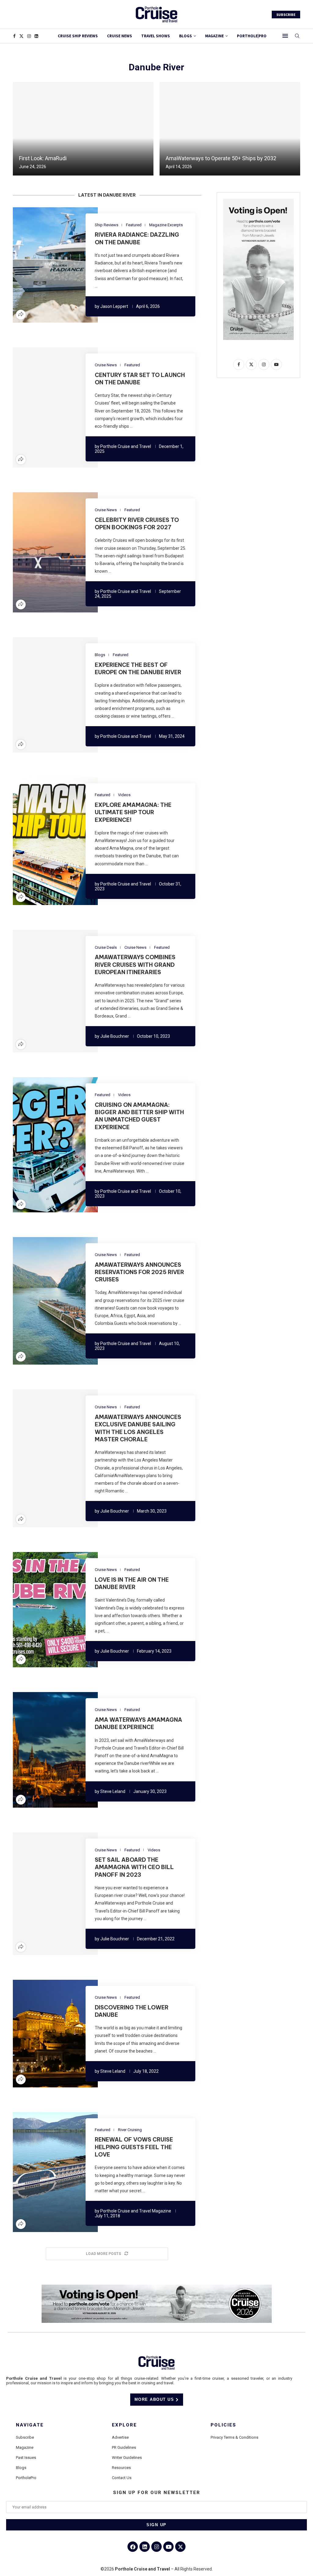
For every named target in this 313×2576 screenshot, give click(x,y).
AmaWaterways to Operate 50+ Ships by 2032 (221, 158)
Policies (223, 2425)
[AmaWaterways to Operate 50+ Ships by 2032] (230, 129)
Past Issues (26, 2458)
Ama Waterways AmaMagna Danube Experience (138, 1723)
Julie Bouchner (115, 1036)
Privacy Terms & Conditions (234, 2437)
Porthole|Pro (252, 36)
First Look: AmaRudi (43, 158)
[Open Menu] (285, 36)
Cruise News (120, 36)
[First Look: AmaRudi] (83, 129)
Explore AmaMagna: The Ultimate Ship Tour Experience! (133, 812)
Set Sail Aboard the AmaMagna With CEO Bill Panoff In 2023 (134, 1867)
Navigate (30, 2425)
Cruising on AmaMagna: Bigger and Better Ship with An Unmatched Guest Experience (139, 1116)
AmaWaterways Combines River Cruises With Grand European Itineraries (135, 965)
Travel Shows (156, 36)
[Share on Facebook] (37, 265)
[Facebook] (14, 36)
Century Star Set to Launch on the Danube (140, 379)
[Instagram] (29, 36)
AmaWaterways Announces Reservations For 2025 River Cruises (139, 1272)
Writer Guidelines (127, 2458)
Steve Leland (113, 1791)
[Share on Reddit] (59, 265)
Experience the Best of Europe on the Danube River (138, 669)
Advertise (120, 2437)
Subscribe (25, 2437)
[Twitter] (21, 36)
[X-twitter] (180, 2547)
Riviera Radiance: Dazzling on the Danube (137, 238)
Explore (124, 2425)
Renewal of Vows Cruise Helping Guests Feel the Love (134, 2147)
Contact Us (122, 2478)
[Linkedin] (36, 36)
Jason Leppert (114, 306)
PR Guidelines (124, 2447)
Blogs (186, 36)
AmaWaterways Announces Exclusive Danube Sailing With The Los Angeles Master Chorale (138, 1428)
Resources (121, 2468)
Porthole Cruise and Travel (126, 446)
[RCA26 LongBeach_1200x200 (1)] (157, 2287)
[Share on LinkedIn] (52, 265)
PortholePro (26, 2478)
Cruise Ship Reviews (78, 36)
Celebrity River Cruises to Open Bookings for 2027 (137, 524)
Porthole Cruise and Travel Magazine (136, 2211)
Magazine (25, 2447)
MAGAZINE (214, 36)
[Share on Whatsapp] (66, 265)
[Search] (297, 36)
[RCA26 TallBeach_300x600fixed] (258, 201)
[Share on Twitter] (44, 265)
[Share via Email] (74, 265)
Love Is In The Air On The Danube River (132, 1583)
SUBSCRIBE (286, 15)
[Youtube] (168, 2547)
